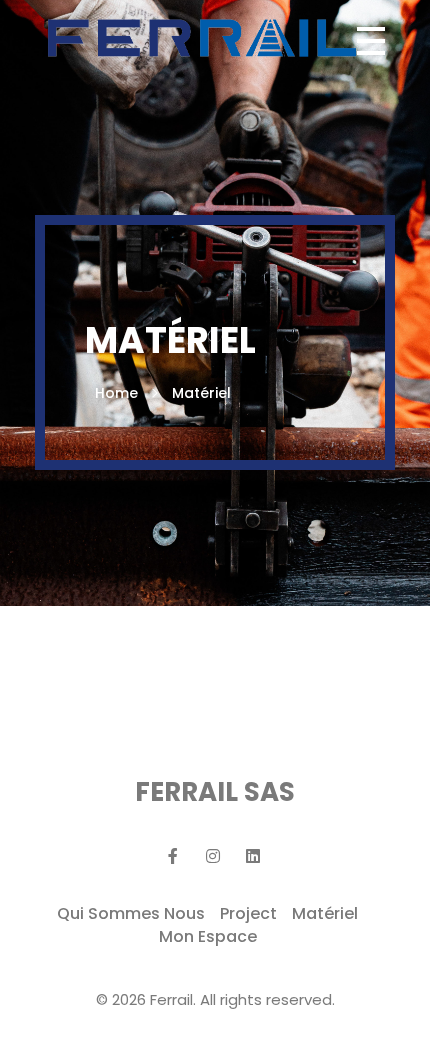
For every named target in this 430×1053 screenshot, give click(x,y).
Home (116, 393)
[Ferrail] (201, 38)
